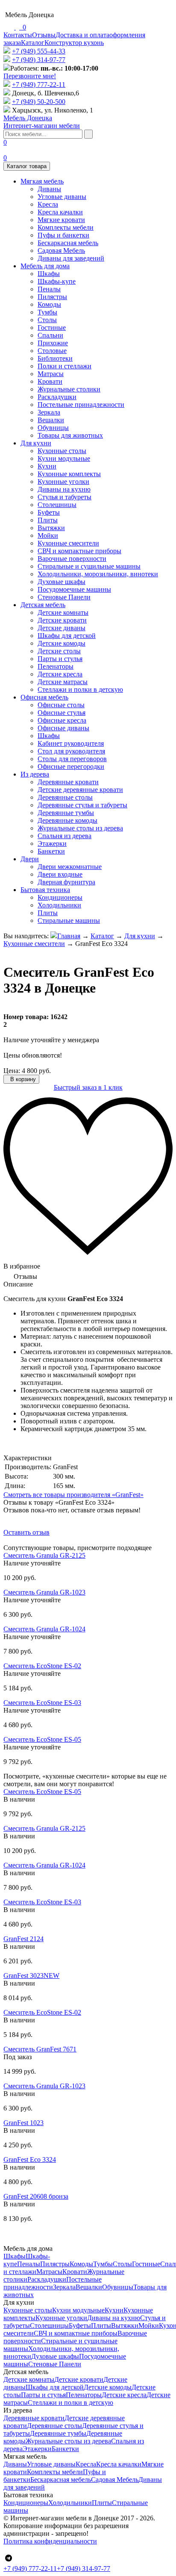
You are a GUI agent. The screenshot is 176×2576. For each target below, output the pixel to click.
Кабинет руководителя (71, 743)
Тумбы (47, 312)
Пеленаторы (56, 666)
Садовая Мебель (61, 250)
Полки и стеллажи (65, 366)
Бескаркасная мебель (68, 243)
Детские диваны (62, 628)
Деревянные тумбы (66, 813)
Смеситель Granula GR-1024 (44, 1629)
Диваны (49, 189)
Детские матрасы (63, 682)
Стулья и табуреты (65, 497)
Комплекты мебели (66, 227)
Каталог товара (27, 166)
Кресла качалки (60, 212)
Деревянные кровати (68, 782)
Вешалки (51, 420)
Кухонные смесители (68, 543)
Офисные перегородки (71, 766)
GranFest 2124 (23, 1939)
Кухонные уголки (63, 482)
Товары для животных (70, 435)
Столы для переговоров (72, 759)
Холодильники (59, 905)
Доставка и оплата (82, 35)
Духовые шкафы (62, 582)
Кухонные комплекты (69, 474)
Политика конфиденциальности (50, 2541)
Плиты (48, 520)
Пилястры (52, 297)
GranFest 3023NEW (31, 1976)
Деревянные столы (65, 797)
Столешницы (57, 505)
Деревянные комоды (67, 820)
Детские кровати (62, 620)
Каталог (33, 43)
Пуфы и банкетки (63, 235)
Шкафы (49, 274)
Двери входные (60, 874)
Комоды (49, 304)
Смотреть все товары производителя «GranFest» (73, 1495)
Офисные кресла (62, 720)
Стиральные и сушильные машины (89, 566)
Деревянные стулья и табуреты (82, 805)
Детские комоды (62, 643)
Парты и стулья (60, 659)
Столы (47, 320)
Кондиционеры (60, 897)
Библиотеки (55, 358)
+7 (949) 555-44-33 (39, 51)
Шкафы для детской (67, 636)
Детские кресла (60, 674)
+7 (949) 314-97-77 (39, 60)
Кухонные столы (62, 451)
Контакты (18, 35)
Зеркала (49, 412)
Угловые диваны (62, 197)
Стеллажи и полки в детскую (80, 689)
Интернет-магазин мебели (42, 122)
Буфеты (49, 512)
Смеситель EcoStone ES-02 (42, 1666)
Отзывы (44, 35)
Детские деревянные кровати (80, 790)
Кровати (50, 381)
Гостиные (52, 328)
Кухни (47, 466)
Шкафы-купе (57, 281)
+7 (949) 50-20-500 (39, 102)
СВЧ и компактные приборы (79, 551)
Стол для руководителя (71, 751)
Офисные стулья (62, 713)
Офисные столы (61, 705)
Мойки (48, 535)
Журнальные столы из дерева (80, 828)
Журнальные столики (69, 389)
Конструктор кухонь (74, 43)
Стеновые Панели (64, 597)
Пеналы (49, 289)
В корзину (22, 1079)
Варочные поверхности (72, 559)
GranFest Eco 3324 (30, 2160)
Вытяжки (51, 528)
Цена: (12, 1071)
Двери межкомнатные (70, 867)
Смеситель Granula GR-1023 (44, 1592)
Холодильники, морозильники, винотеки (98, 574)
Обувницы (53, 428)
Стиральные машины (69, 920)
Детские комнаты (63, 612)
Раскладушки (57, 397)
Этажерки (52, 843)
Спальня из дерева (65, 836)
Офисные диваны (63, 728)
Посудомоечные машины (74, 589)
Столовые (52, 351)
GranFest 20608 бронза (36, 2196)
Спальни (50, 335)
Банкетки (51, 851)
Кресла (48, 204)
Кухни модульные (64, 458)
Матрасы (51, 374)
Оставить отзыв (26, 1532)
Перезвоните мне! (30, 76)
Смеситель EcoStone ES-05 (42, 1739)
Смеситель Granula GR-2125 (44, 1555)
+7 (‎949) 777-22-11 (39, 84)
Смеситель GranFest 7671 (40, 2049)
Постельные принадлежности (81, 405)
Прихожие (53, 343)
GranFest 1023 (23, 2123)
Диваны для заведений (71, 258)
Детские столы (59, 651)
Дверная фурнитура (66, 882)
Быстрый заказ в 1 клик (88, 1087)
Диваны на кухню (64, 489)
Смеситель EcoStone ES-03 (42, 1703)
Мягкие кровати (61, 220)
